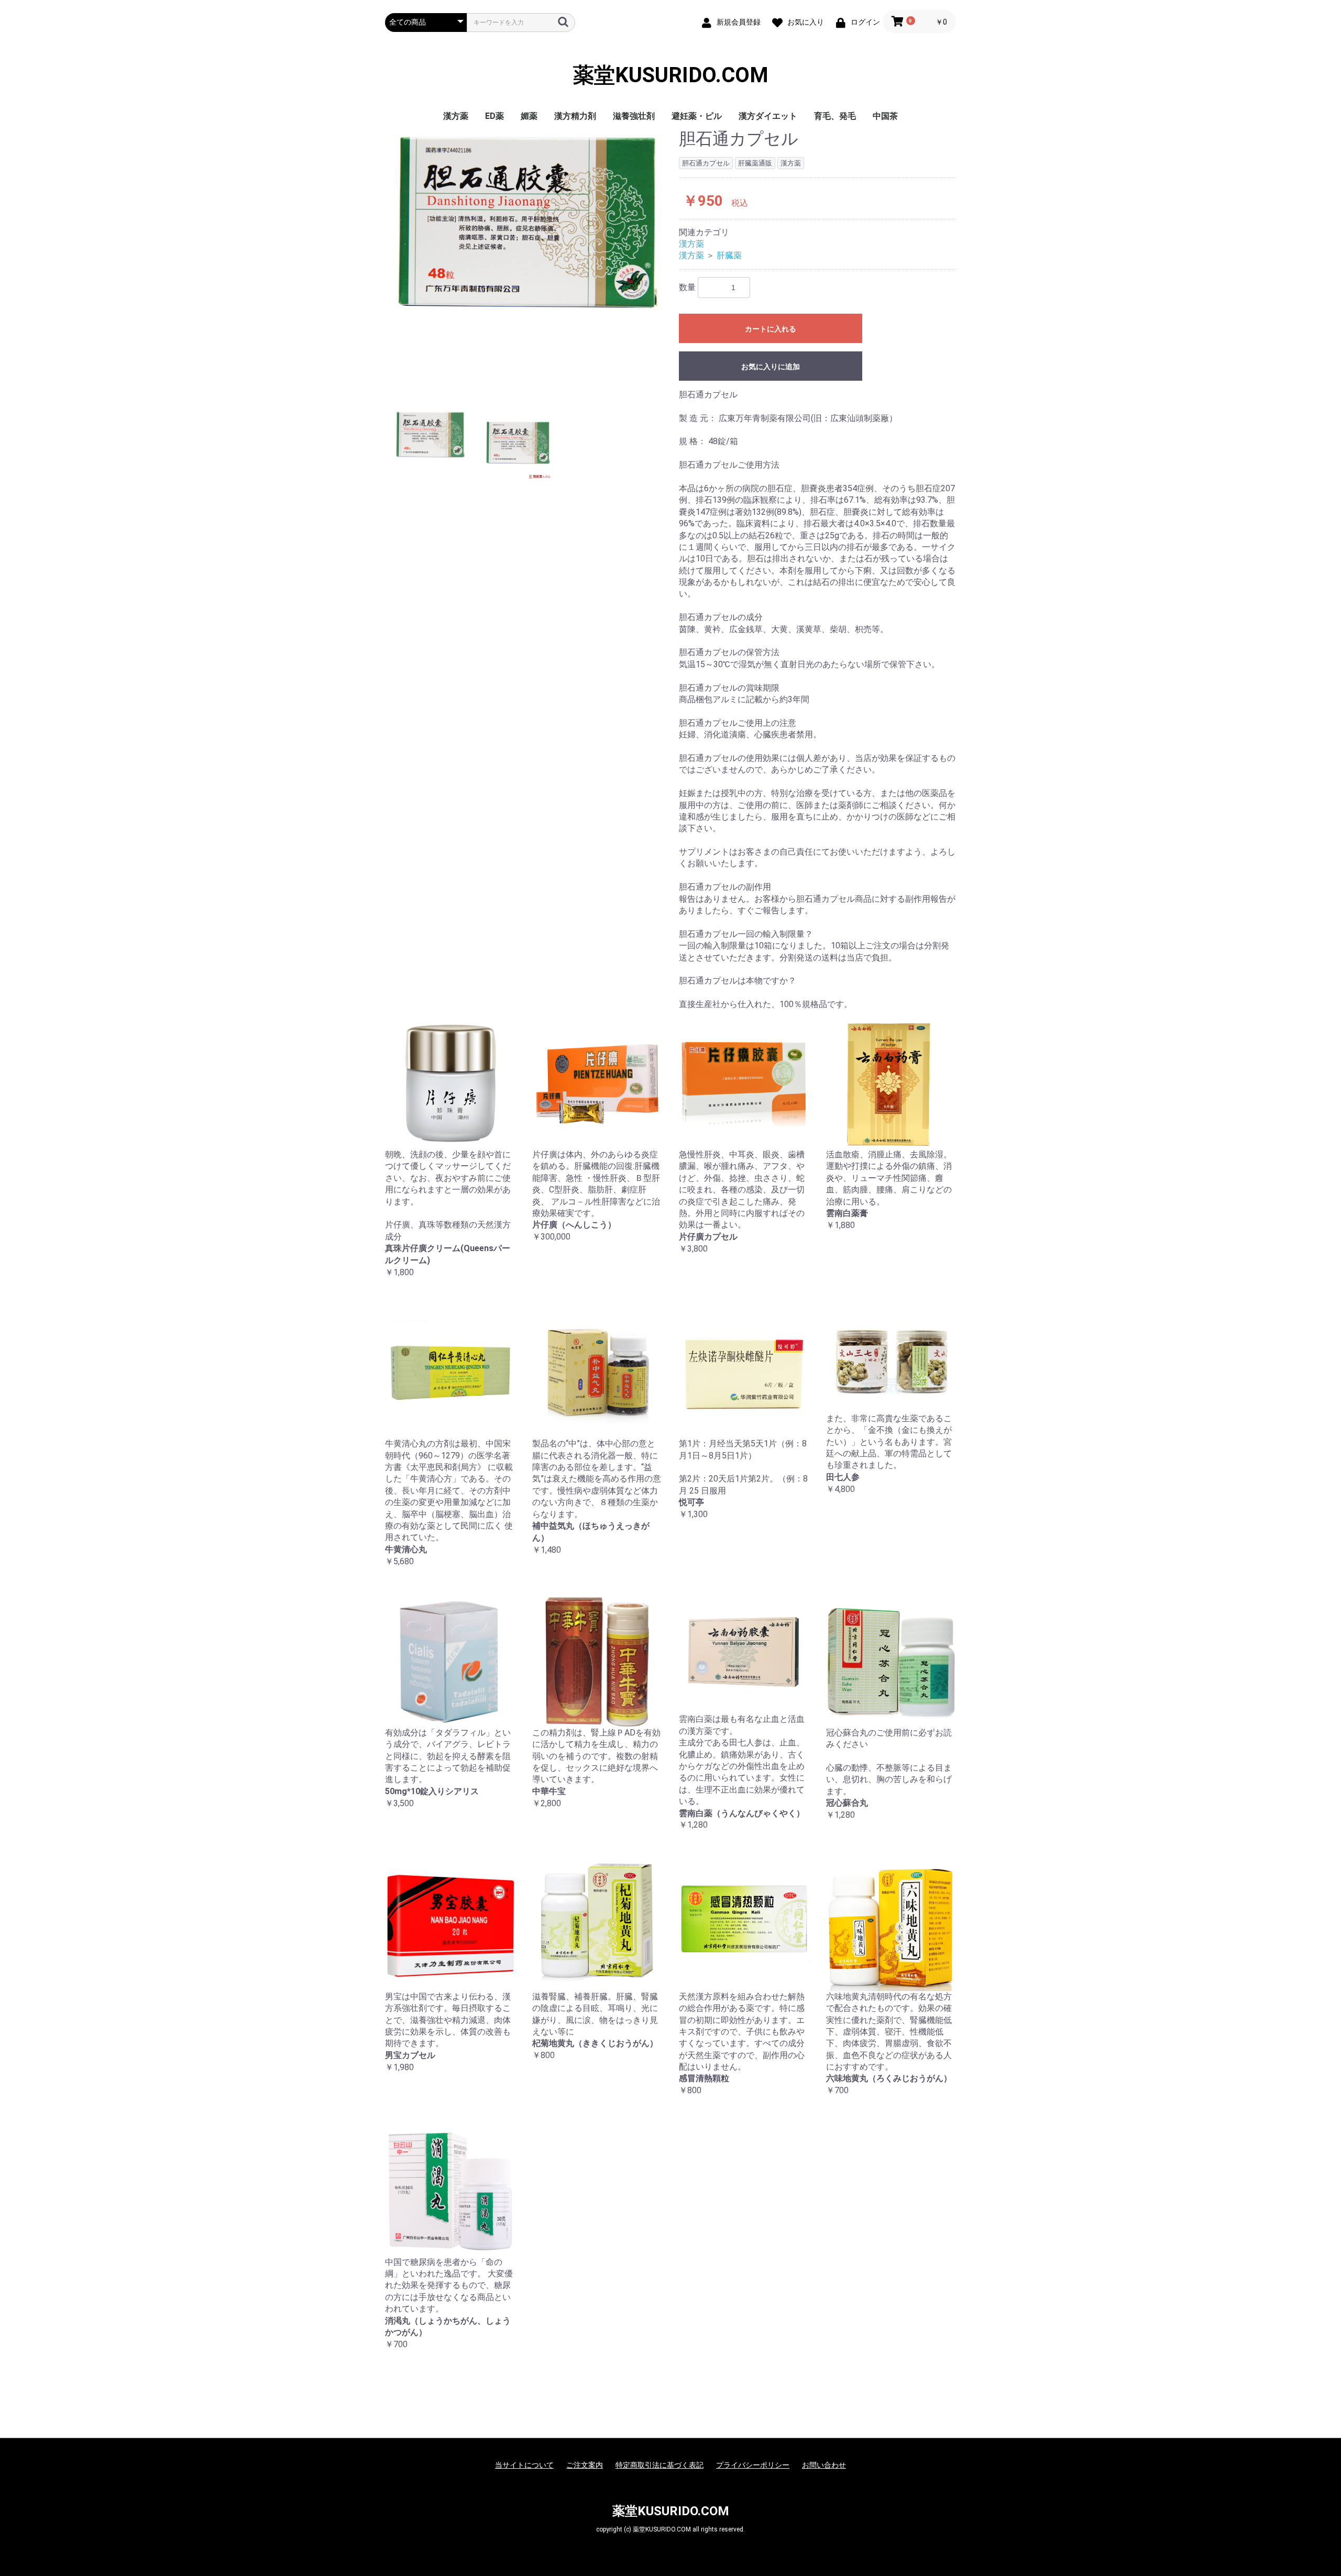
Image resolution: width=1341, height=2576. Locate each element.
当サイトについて (524, 2465)
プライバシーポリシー (753, 2465)
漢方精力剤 (575, 116)
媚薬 (529, 116)
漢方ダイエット (768, 116)
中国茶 (885, 116)
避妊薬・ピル (697, 116)
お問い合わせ (824, 2465)
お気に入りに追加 (771, 367)
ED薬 (494, 116)
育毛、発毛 (835, 116)
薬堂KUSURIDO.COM (671, 75)
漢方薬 (456, 116)
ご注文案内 (585, 2465)
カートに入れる (771, 329)
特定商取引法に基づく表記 (659, 2465)
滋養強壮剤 (634, 116)
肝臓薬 (729, 255)
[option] (528, 222)
